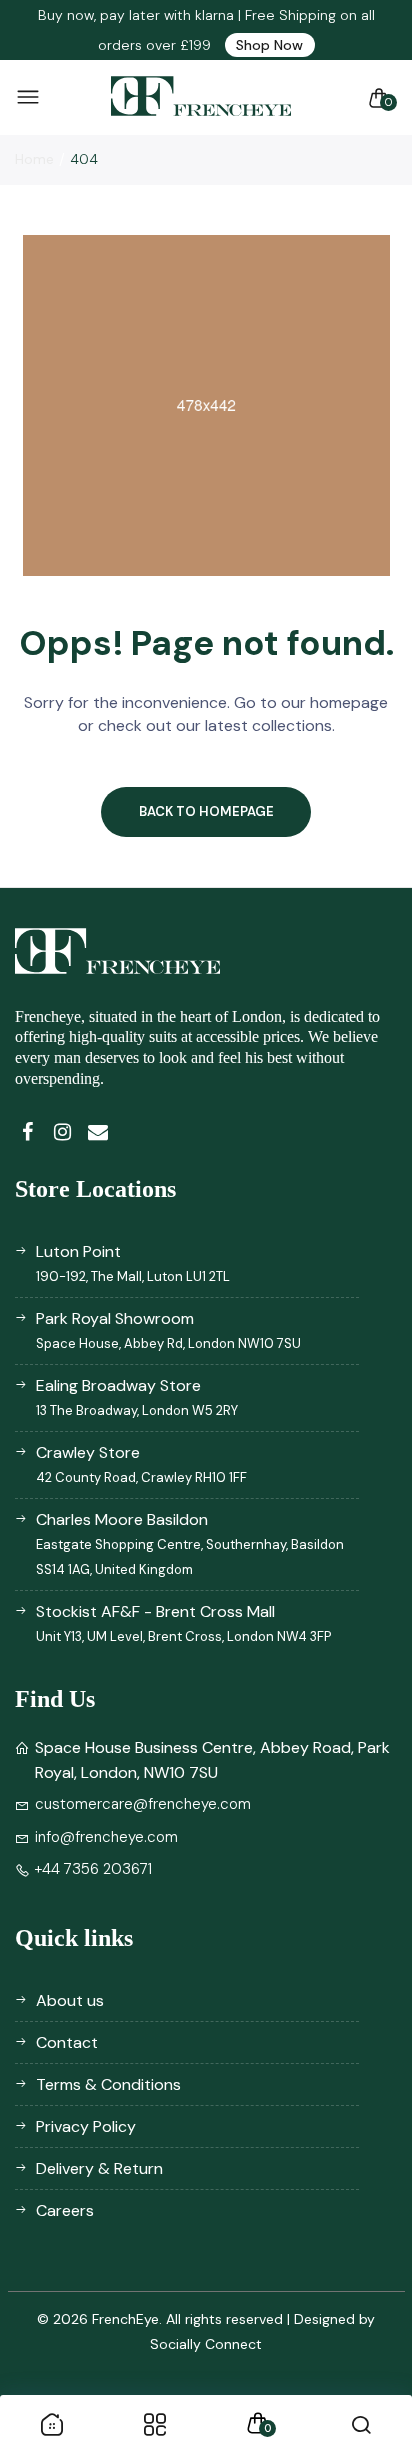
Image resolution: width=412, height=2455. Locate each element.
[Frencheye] (201, 97)
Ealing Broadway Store (137, 1397)
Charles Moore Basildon (190, 1543)
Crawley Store (141, 1464)
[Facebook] (27, 1132)
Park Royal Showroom (168, 1330)
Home (34, 159)
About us (70, 2000)
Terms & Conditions (108, 2084)
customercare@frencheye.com (143, 1804)
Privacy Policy (86, 2126)
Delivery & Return (99, 2168)
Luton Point (133, 1263)
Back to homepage (206, 811)
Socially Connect (206, 2344)
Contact (67, 2042)
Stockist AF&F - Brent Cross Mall (183, 1623)
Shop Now (269, 45)
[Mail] (97, 1132)
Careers (65, 2210)
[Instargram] (62, 1132)
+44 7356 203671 (93, 1869)
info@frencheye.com (106, 1837)
